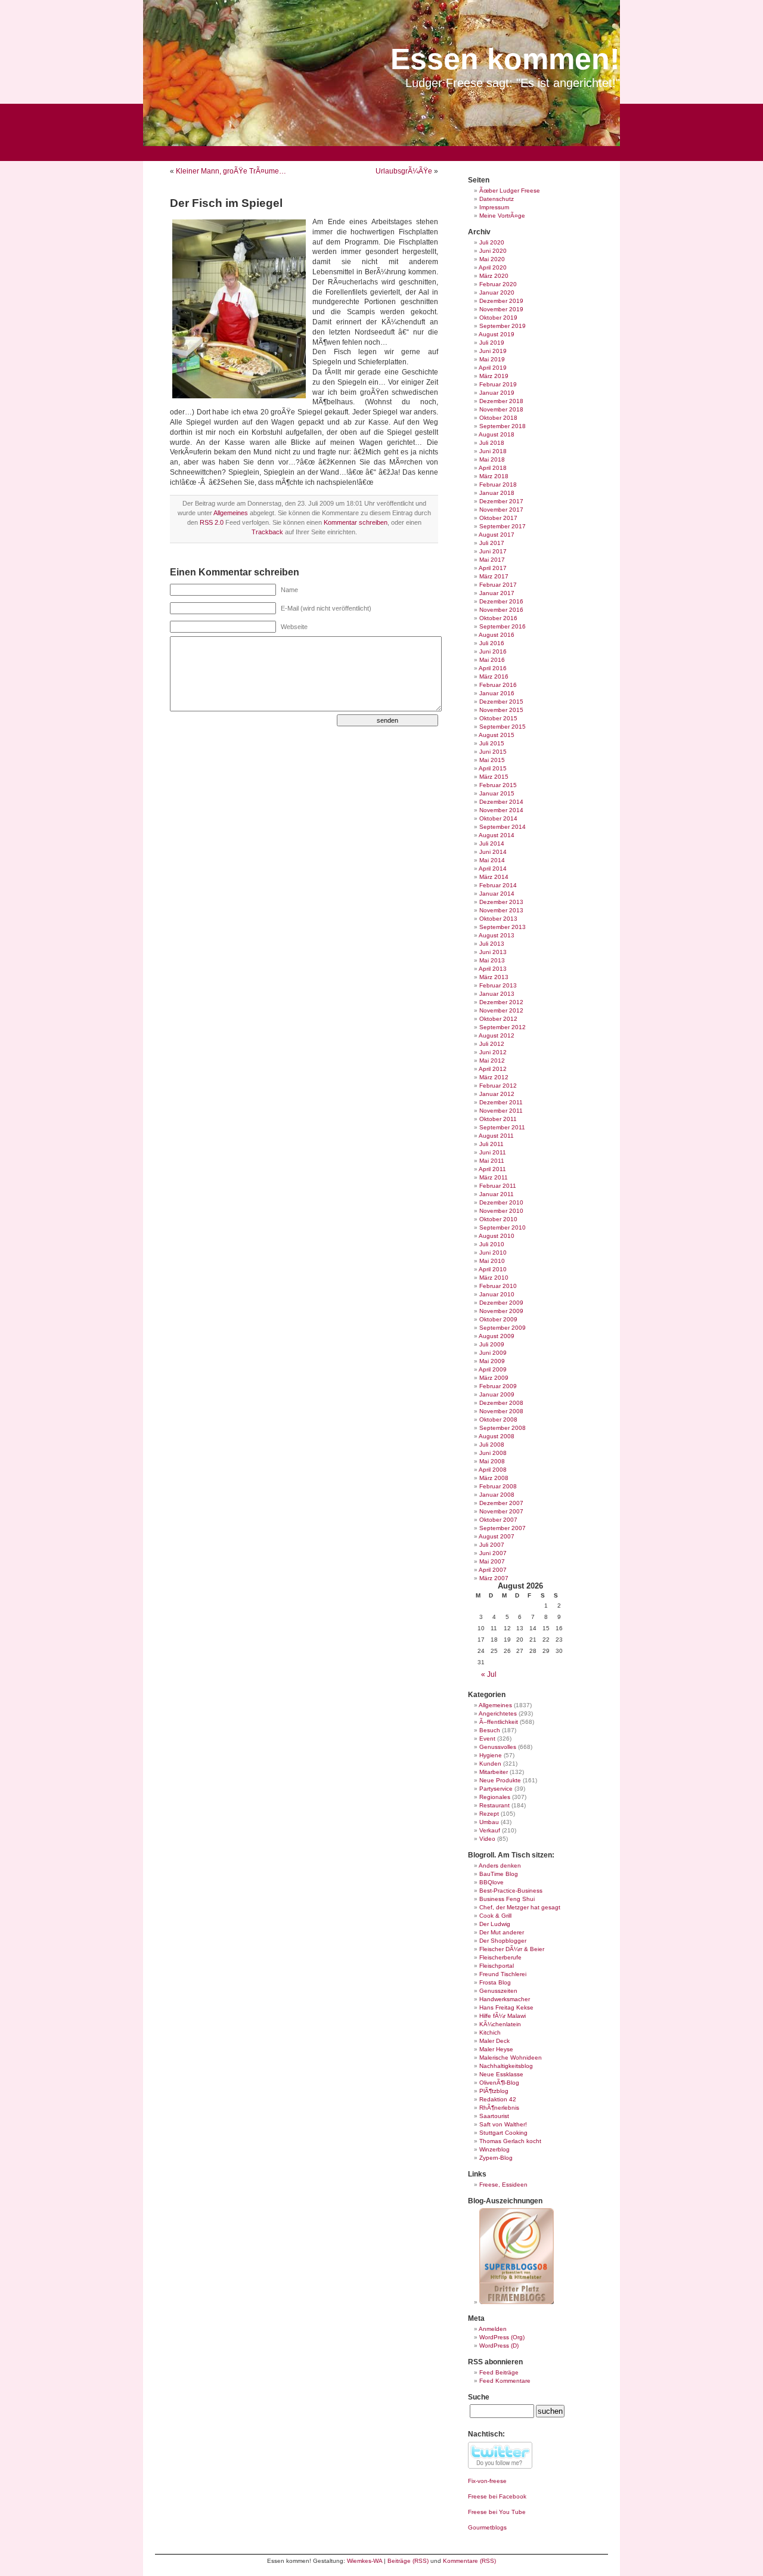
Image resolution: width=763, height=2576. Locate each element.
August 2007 (497, 1536)
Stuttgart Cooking (503, 2133)
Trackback (267, 532)
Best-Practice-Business (511, 1891)
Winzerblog (494, 2149)
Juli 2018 (492, 443)
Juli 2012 (492, 1044)
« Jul (489, 1674)
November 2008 (501, 1411)
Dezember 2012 (501, 1002)
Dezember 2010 (501, 1202)
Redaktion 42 (498, 2099)
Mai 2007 (492, 1561)
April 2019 (493, 368)
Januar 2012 (497, 1094)
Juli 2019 (492, 343)
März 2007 (494, 1578)
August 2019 (497, 334)
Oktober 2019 (498, 318)
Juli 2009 (492, 1344)
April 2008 (493, 1470)
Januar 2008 (497, 1495)
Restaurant (494, 1805)
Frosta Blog (495, 1982)
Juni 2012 (493, 1052)
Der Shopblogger (503, 1941)
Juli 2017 (492, 543)
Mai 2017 (492, 560)
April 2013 (493, 969)
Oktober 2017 (498, 518)
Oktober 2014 (498, 818)
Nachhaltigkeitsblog (506, 2066)
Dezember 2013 (501, 902)
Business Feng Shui (507, 1899)
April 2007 (493, 1570)
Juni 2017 (493, 551)
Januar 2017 (497, 593)
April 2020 (493, 267)
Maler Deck (494, 2041)
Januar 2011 (497, 1194)
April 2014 (493, 869)
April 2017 (493, 568)
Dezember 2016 (501, 601)
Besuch (490, 1730)
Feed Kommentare (505, 2381)
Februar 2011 (498, 1186)
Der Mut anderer (502, 1932)
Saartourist (494, 2116)
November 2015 (501, 710)
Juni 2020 (493, 251)
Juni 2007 (493, 1553)
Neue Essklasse (501, 2074)
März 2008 (494, 1478)
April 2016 (493, 668)
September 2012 (503, 1027)
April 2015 (493, 768)
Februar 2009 (498, 1386)
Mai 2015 (492, 760)
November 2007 (501, 1511)
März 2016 (494, 676)
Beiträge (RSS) (408, 2561)
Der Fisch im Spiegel (226, 203)
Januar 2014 (497, 894)
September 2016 (503, 626)
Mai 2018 (492, 459)
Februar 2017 (498, 585)
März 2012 (494, 1077)
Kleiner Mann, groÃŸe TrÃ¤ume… (231, 171)
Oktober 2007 (498, 1520)
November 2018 (501, 409)
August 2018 (497, 434)
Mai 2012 (492, 1061)
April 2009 (493, 1369)
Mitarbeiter (494, 1772)
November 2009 (501, 1311)
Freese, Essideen (503, 2185)
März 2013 (494, 977)
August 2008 (497, 1436)
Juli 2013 (492, 944)
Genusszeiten (498, 1991)
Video (487, 1839)
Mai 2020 (492, 259)
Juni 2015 (493, 752)
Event (487, 1739)
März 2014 (494, 877)
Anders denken (500, 1866)
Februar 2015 (498, 785)
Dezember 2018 (501, 401)
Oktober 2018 (498, 418)
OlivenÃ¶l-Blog (499, 2083)
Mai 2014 (492, 860)
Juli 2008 (492, 1445)
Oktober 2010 (498, 1219)
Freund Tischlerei (503, 1974)
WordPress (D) (499, 2346)
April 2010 (493, 1269)
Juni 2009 (493, 1353)
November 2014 (501, 810)
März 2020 (494, 276)
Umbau (489, 1822)
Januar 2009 (497, 1394)
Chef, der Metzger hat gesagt (520, 1907)
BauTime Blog (499, 1874)
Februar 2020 (498, 284)
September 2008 (503, 1428)
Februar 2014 (498, 885)
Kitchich (490, 2032)
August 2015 (497, 735)
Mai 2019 (492, 359)
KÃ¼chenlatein (500, 2024)
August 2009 (497, 1336)
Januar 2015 (497, 793)
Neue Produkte (500, 1780)
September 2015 (503, 727)
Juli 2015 (492, 743)
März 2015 (494, 777)
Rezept (489, 1814)
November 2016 (501, 610)
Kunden (490, 1764)
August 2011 (496, 1136)
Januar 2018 (497, 493)
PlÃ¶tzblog (494, 2091)
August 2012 (497, 1035)
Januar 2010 (497, 1294)
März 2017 (494, 576)
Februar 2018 (498, 484)
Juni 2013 (493, 952)
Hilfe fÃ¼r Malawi (503, 2016)
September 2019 (503, 326)
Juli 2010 (492, 1244)
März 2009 (494, 1378)
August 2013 (497, 935)
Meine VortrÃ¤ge (502, 216)
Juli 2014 (492, 843)
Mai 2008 (492, 1461)
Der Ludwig (495, 1924)
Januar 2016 (497, 693)
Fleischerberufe (500, 1957)
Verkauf (490, 1830)
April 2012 (493, 1069)
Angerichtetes (498, 1713)
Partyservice (496, 1789)
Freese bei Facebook (497, 2496)
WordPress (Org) (502, 2337)
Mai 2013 (492, 960)
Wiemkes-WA (365, 2561)
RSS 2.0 (212, 522)
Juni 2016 (493, 651)
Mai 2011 (492, 1161)
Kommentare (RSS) (469, 2561)
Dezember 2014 (501, 802)
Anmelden (493, 2329)
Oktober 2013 (498, 919)
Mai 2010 (492, 1261)
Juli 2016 (492, 643)
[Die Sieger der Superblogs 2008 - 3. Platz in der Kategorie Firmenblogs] (517, 2302)
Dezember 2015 (501, 702)
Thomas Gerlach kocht (510, 2141)
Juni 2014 (493, 852)
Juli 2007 (492, 1545)
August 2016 (497, 635)
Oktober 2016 (498, 618)
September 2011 (502, 1127)
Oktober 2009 (498, 1319)
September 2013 (503, 927)
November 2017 (501, 510)
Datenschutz (497, 199)
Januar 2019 (497, 393)
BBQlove (491, 1882)
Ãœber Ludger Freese (510, 191)
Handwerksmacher (505, 1999)
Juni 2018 (493, 451)
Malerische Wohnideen (511, 2058)
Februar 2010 (498, 1286)
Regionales (495, 1797)
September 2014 (503, 827)
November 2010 (501, 1211)
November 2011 (501, 1111)
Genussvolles (498, 1747)
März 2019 (494, 376)
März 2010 (494, 1278)
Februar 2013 (498, 985)
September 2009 (503, 1328)
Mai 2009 (492, 1361)
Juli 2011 (491, 1144)
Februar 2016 (498, 685)
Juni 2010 (493, 1253)
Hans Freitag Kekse (506, 2007)
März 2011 (494, 1177)
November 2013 (501, 910)
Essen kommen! (505, 59)
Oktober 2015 (498, 718)
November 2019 (501, 309)
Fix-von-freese (487, 2481)
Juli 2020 (492, 242)
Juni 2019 (493, 351)
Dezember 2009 (501, 1303)
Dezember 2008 (501, 1403)
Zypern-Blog (496, 2158)
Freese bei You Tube (497, 2512)
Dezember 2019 (501, 301)
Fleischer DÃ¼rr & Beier (512, 1949)
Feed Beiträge (499, 2372)
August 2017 (497, 535)
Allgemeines (231, 513)
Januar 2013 (497, 994)
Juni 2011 (493, 1152)
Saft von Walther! (503, 2124)
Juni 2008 (493, 1453)
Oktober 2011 (498, 1119)
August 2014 (497, 835)
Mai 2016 (492, 660)
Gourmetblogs (487, 2527)
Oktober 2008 (498, 1419)
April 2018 (493, 468)
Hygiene (491, 1755)
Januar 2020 (497, 292)
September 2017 (503, 526)
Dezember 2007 (501, 1503)
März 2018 (494, 476)
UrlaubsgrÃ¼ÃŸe (404, 171)
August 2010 (497, 1236)
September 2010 (503, 1227)
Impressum (494, 207)
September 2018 (503, 426)
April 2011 (492, 1169)
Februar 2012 (498, 1086)
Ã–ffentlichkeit (499, 1722)
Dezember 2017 (501, 501)
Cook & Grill (495, 1916)
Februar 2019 (498, 384)
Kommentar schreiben (356, 522)
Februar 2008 (498, 1486)
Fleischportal (497, 1966)
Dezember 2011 (501, 1102)
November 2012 (501, 1010)
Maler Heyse (496, 2049)
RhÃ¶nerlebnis (499, 2108)
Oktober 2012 (498, 1019)
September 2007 (503, 1528)
